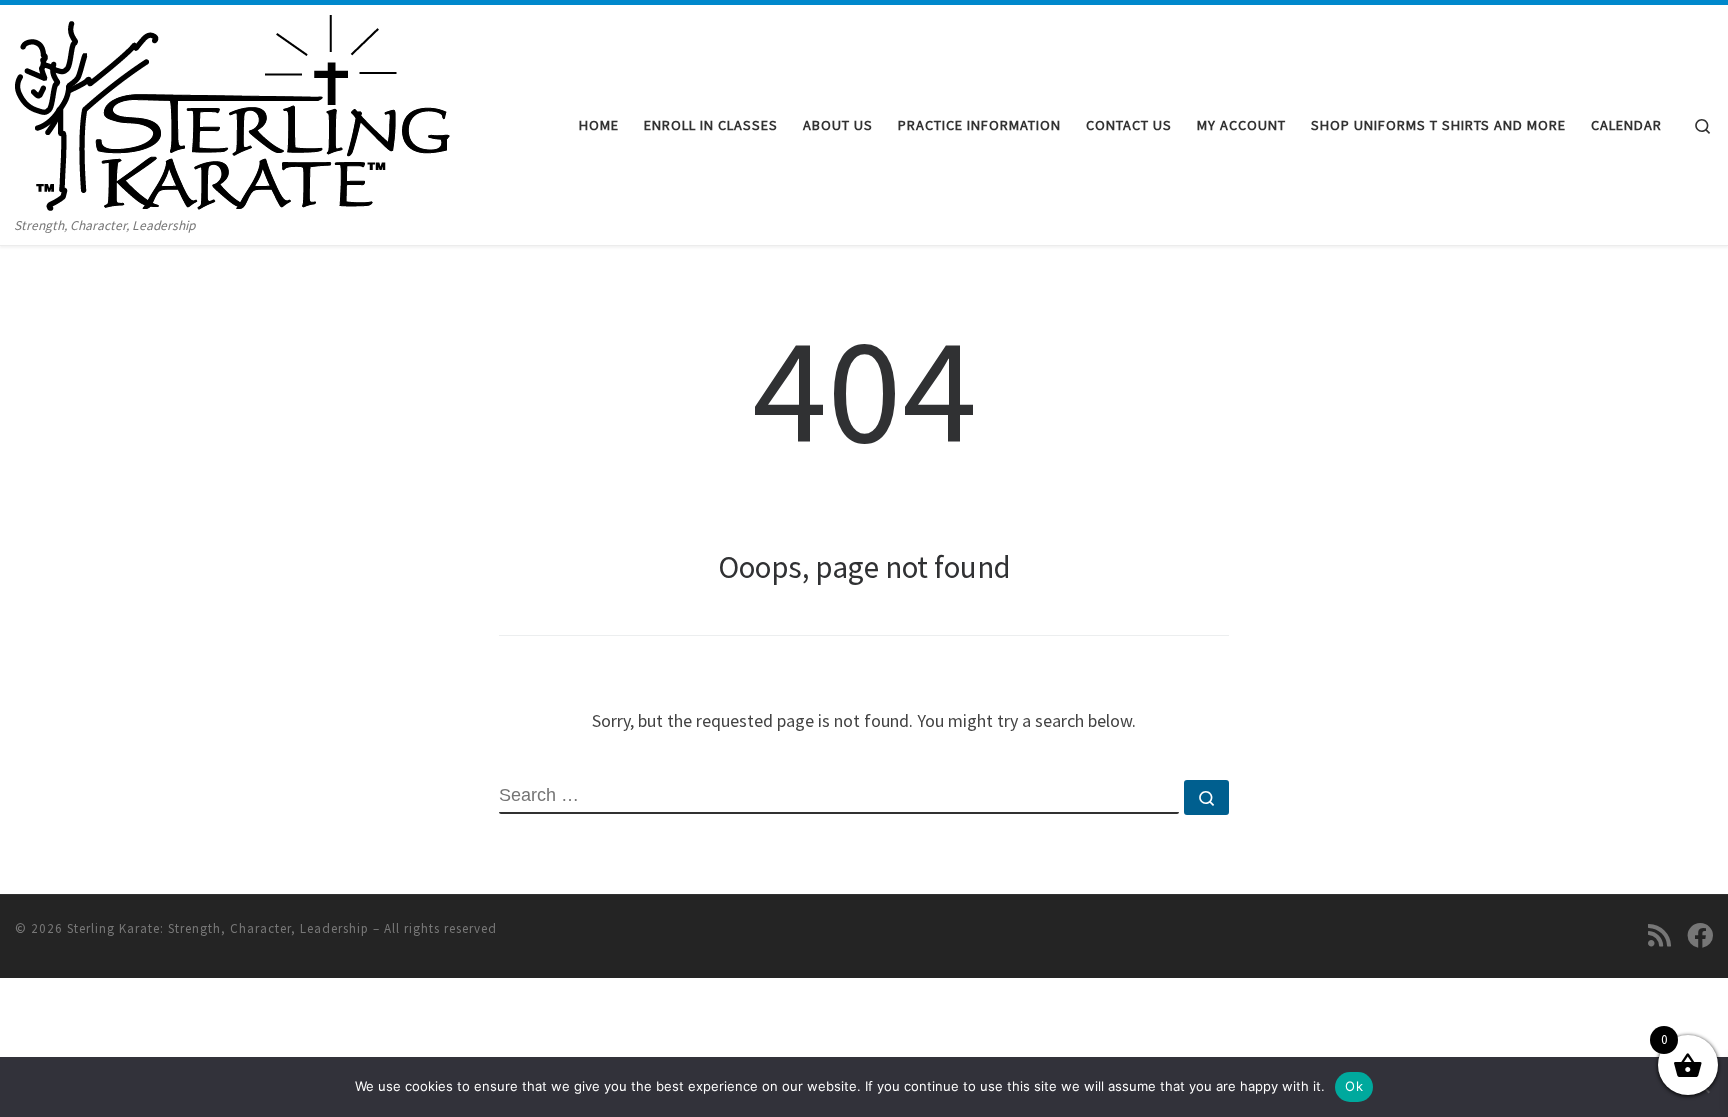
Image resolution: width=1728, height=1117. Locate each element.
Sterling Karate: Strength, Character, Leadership (218, 928)
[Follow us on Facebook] (1700, 935)
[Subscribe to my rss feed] (1659, 935)
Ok (1354, 1086)
